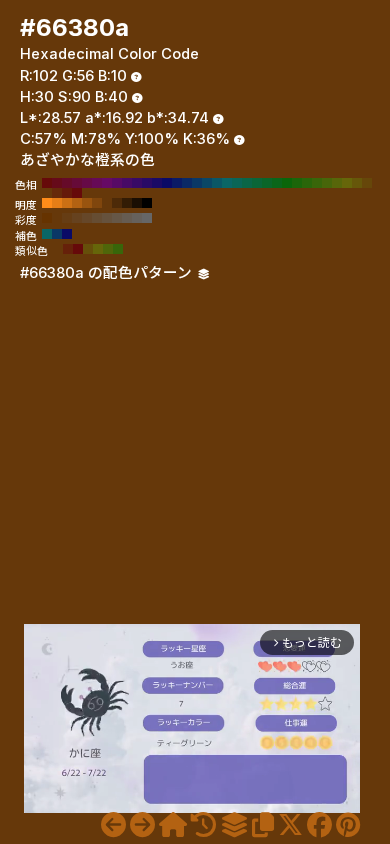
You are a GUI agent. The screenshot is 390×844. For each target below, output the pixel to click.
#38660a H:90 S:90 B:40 (317, 183)
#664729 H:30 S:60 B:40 (87, 218)
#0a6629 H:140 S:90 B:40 (267, 183)
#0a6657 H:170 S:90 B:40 (237, 183)
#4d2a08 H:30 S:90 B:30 (117, 203)
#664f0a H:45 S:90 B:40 (88, 249)
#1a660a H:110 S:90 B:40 (297, 183)
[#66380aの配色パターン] (234, 825)
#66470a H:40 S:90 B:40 (367, 183)
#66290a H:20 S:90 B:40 (57, 193)
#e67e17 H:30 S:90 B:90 (57, 203)
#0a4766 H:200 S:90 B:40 (207, 183)
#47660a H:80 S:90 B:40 (327, 183)
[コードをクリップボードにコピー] (263, 825)
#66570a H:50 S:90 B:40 (357, 183)
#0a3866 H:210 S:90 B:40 (197, 183)
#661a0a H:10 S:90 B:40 (67, 193)
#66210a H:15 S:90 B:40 (68, 249)
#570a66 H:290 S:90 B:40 (117, 183)
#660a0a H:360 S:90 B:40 (47, 183)
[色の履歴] (203, 825)
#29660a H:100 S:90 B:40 (307, 183)
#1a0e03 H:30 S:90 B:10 (137, 203)
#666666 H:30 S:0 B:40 (147, 218)
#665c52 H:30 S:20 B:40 (127, 218)
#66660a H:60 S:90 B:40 (347, 183)
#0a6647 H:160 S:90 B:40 (247, 183)
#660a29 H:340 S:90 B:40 (67, 183)
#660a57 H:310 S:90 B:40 (97, 183)
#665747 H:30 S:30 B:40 (117, 218)
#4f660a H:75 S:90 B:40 (108, 249)
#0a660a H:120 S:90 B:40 (287, 183)
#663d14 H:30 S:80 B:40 (67, 218)
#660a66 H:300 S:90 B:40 (107, 183)
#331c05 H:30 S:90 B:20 (127, 203)
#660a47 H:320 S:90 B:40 (87, 183)
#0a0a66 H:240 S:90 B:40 (167, 183)
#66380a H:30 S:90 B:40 (47, 193)
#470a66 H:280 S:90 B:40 (127, 183)
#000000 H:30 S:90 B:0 (147, 203)
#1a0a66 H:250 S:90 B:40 (157, 183)
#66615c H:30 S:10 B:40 (137, 218)
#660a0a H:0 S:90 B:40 (77, 193)
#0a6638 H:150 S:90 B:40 (257, 183)
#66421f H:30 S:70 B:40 (77, 218)
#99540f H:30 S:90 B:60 (87, 203)
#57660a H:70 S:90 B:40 (337, 183)
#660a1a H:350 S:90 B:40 (57, 183)
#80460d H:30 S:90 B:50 (97, 203)
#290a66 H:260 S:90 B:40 (147, 183)
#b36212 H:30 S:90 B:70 (77, 203)
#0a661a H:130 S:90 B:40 (277, 183)
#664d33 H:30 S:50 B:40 (97, 218)
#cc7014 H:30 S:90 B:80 (67, 203)
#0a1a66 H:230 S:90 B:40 (177, 183)
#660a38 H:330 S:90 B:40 (77, 183)
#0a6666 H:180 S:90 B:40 (227, 183)
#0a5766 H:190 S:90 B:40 (217, 183)
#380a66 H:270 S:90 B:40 (137, 183)
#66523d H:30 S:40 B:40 (107, 218)
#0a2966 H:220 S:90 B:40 (187, 183)
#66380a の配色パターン (108, 273)
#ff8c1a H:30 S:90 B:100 (47, 203)
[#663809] (113, 825)
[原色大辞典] (173, 825)
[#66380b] (142, 825)
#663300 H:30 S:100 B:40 (47, 218)
